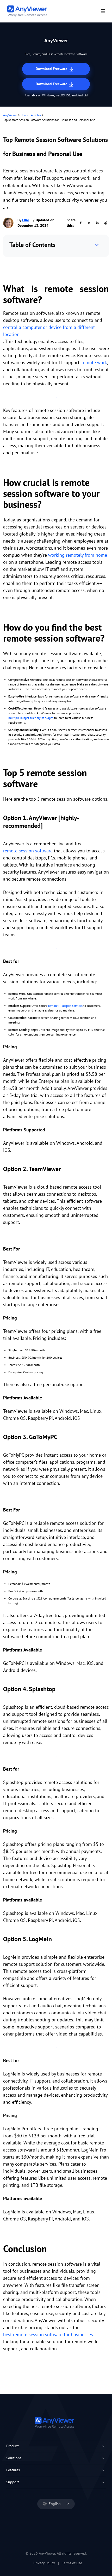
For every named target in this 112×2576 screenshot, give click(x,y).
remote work (94, 362)
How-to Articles (31, 115)
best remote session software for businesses (48, 2334)
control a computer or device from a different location (49, 331)
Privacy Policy (44, 2563)
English (55, 2504)
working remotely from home (78, 555)
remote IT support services (65, 1006)
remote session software (28, 851)
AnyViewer (10, 115)
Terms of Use (72, 2563)
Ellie (26, 220)
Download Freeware (52, 69)
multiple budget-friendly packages (31, 718)
